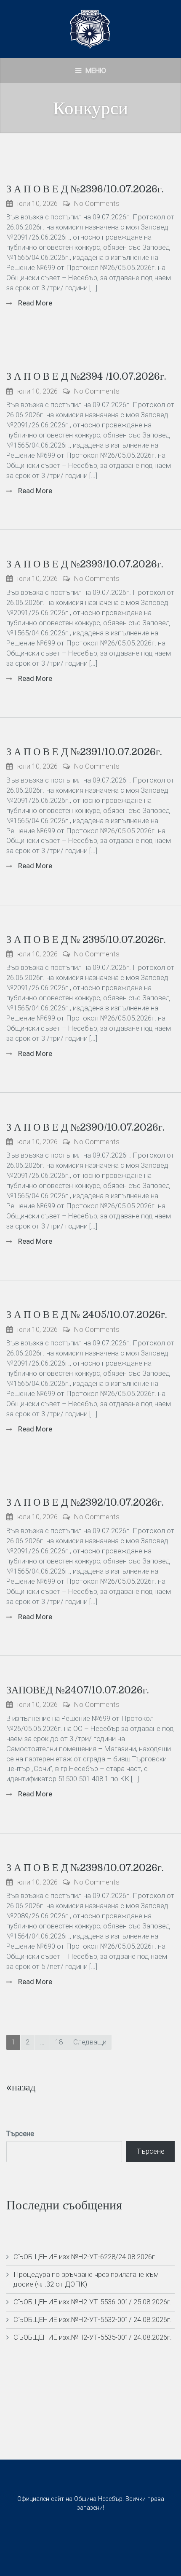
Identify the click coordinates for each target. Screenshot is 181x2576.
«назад (21, 2087)
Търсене (20, 2133)
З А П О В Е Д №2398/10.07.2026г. (85, 1868)
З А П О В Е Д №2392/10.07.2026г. (85, 1502)
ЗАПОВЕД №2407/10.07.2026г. (78, 1690)
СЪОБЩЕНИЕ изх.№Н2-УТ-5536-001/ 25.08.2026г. (93, 2302)
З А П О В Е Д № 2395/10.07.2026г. (86, 940)
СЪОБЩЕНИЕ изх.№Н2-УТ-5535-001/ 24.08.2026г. (93, 2337)
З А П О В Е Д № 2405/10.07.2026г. (87, 1315)
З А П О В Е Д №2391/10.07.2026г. (84, 752)
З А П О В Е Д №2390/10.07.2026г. (85, 1127)
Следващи (90, 2042)
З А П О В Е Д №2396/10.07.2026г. (85, 189)
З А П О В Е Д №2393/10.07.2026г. (85, 564)
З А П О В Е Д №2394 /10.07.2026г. (86, 376)
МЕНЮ (95, 70)
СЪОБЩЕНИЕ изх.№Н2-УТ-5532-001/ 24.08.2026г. (93, 2319)
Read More (34, 303)
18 (59, 2042)
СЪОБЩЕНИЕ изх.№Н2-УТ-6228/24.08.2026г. (85, 2257)
